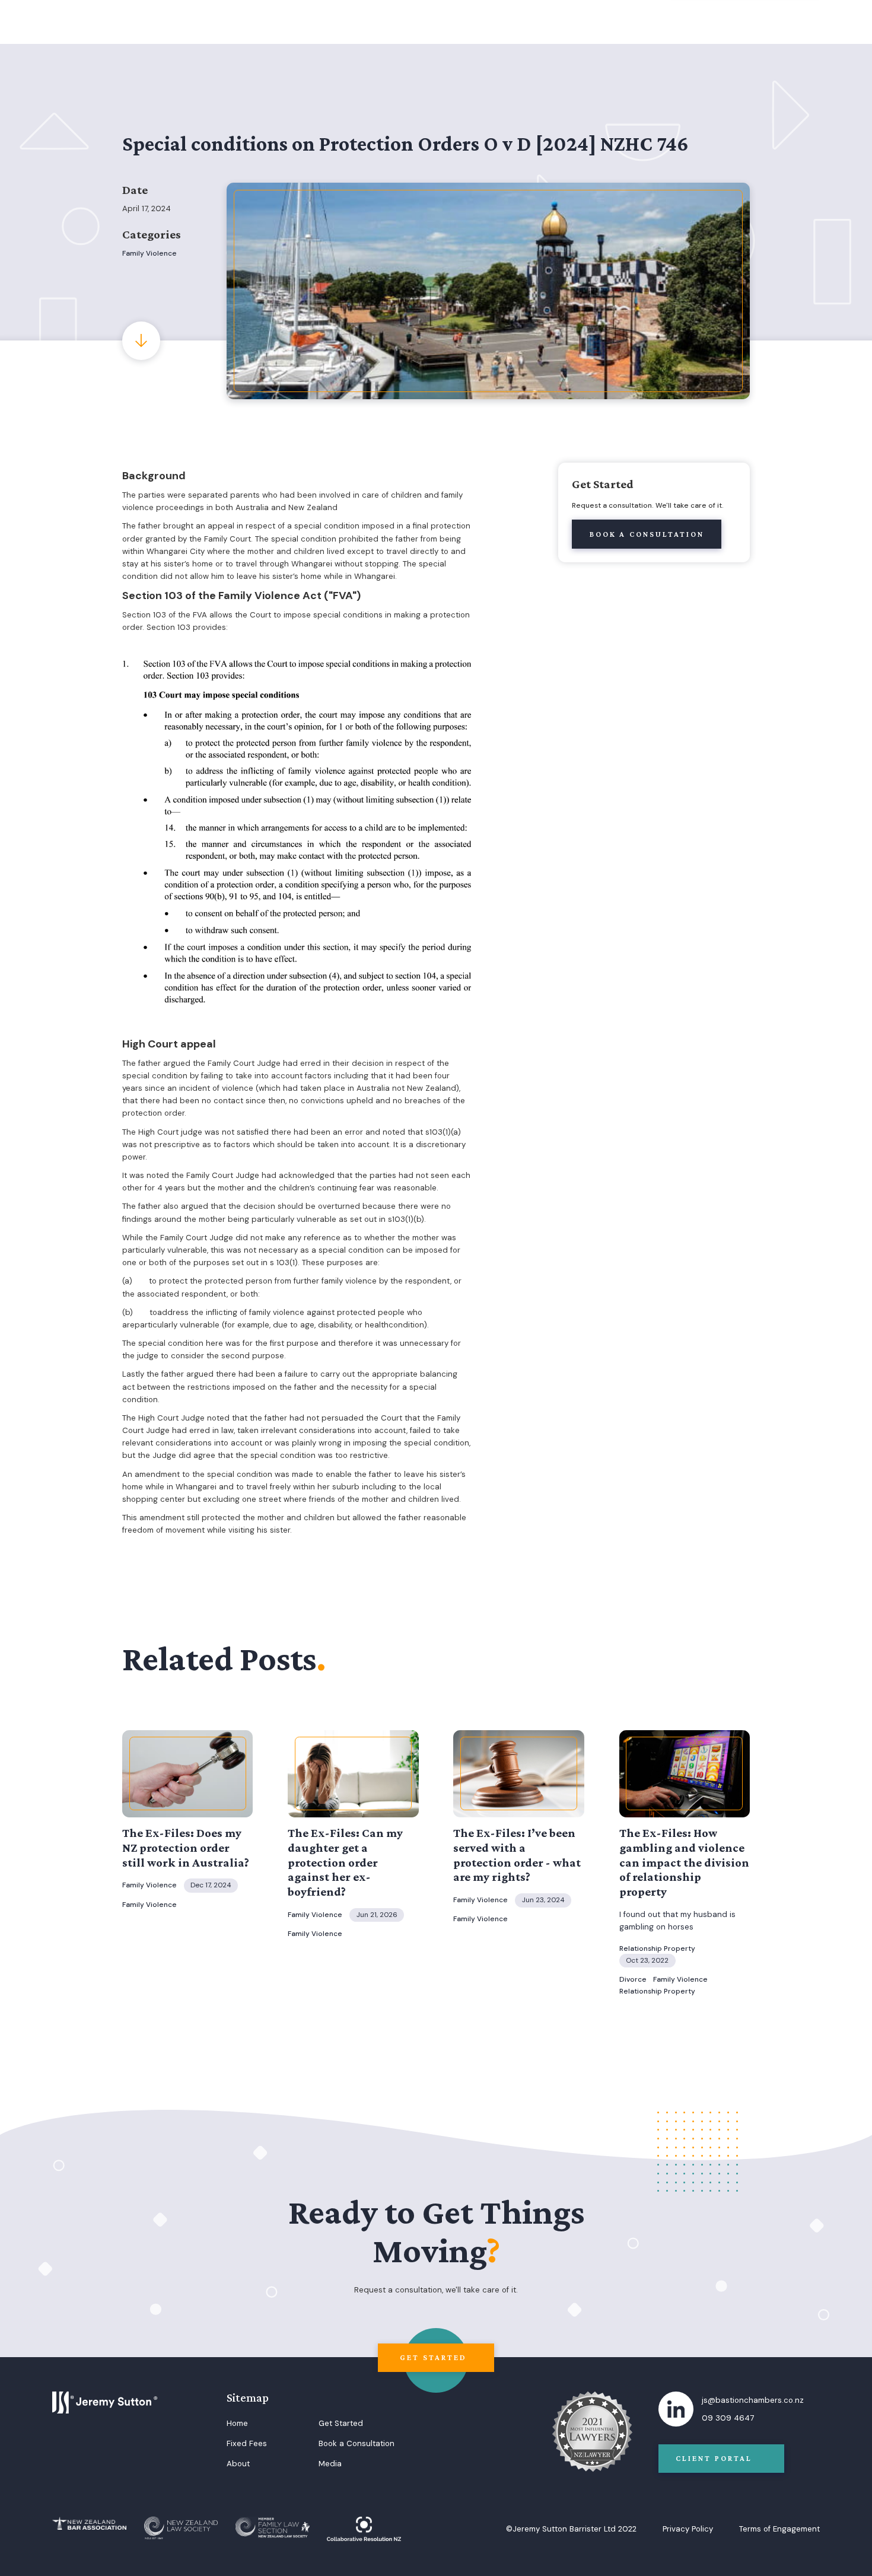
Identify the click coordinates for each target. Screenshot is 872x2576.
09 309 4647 (728, 2418)
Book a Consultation (357, 2443)
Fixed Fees (247, 2443)
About (238, 2464)
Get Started (341, 2423)
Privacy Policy (688, 2529)
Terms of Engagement (779, 2529)
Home (237, 2423)
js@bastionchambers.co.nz (753, 2400)
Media (330, 2464)
